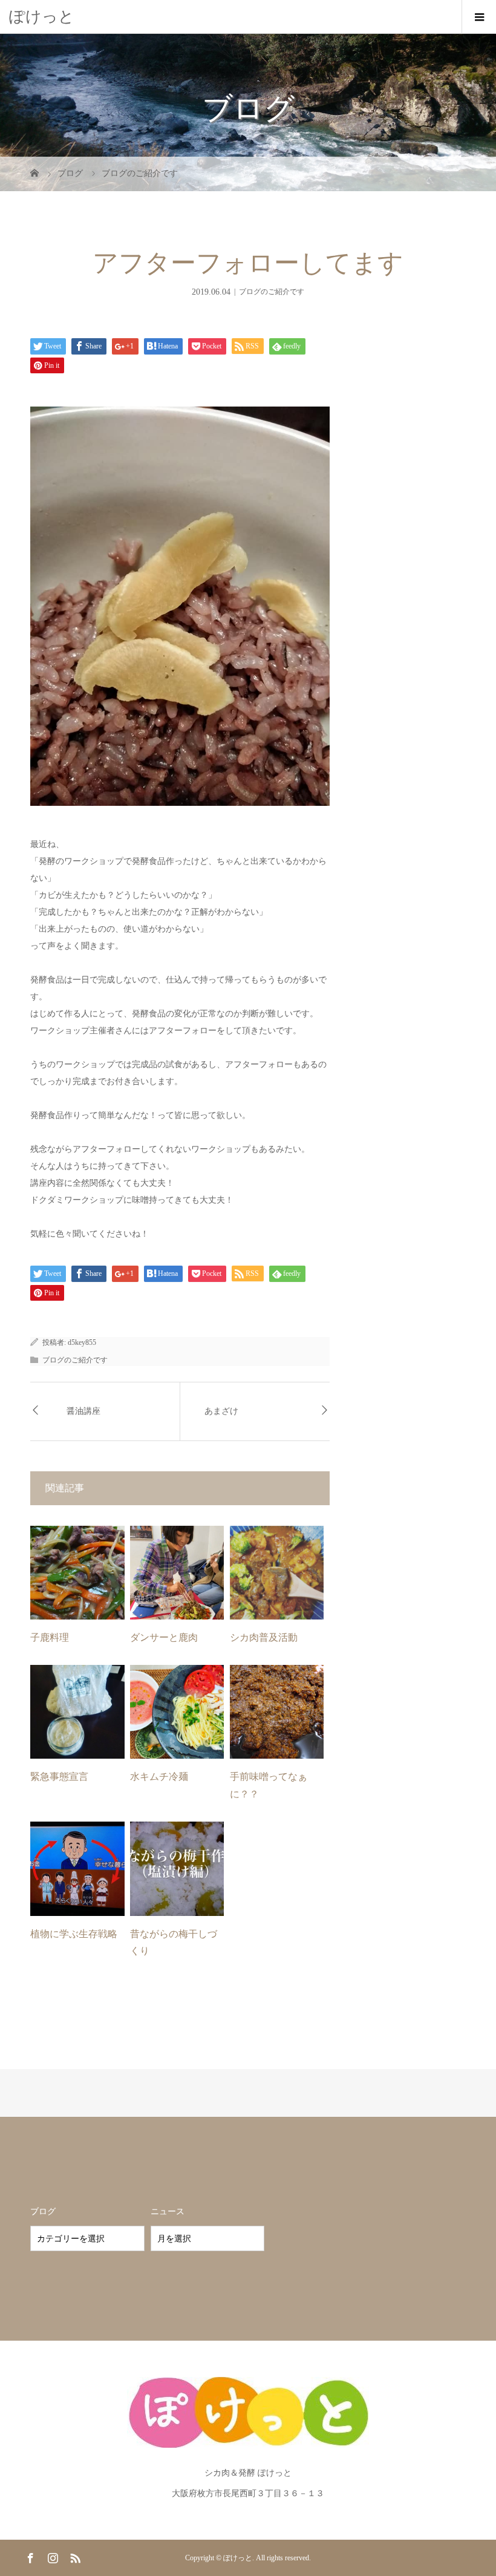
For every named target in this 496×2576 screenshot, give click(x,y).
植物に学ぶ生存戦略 (74, 1934)
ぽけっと (42, 17)
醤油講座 (83, 1411)
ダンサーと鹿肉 (164, 1637)
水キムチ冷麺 (159, 1777)
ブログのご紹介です (272, 292)
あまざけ (221, 1411)
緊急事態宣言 (59, 1777)
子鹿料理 (50, 1637)
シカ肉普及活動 (264, 1637)
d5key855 (82, 1342)
